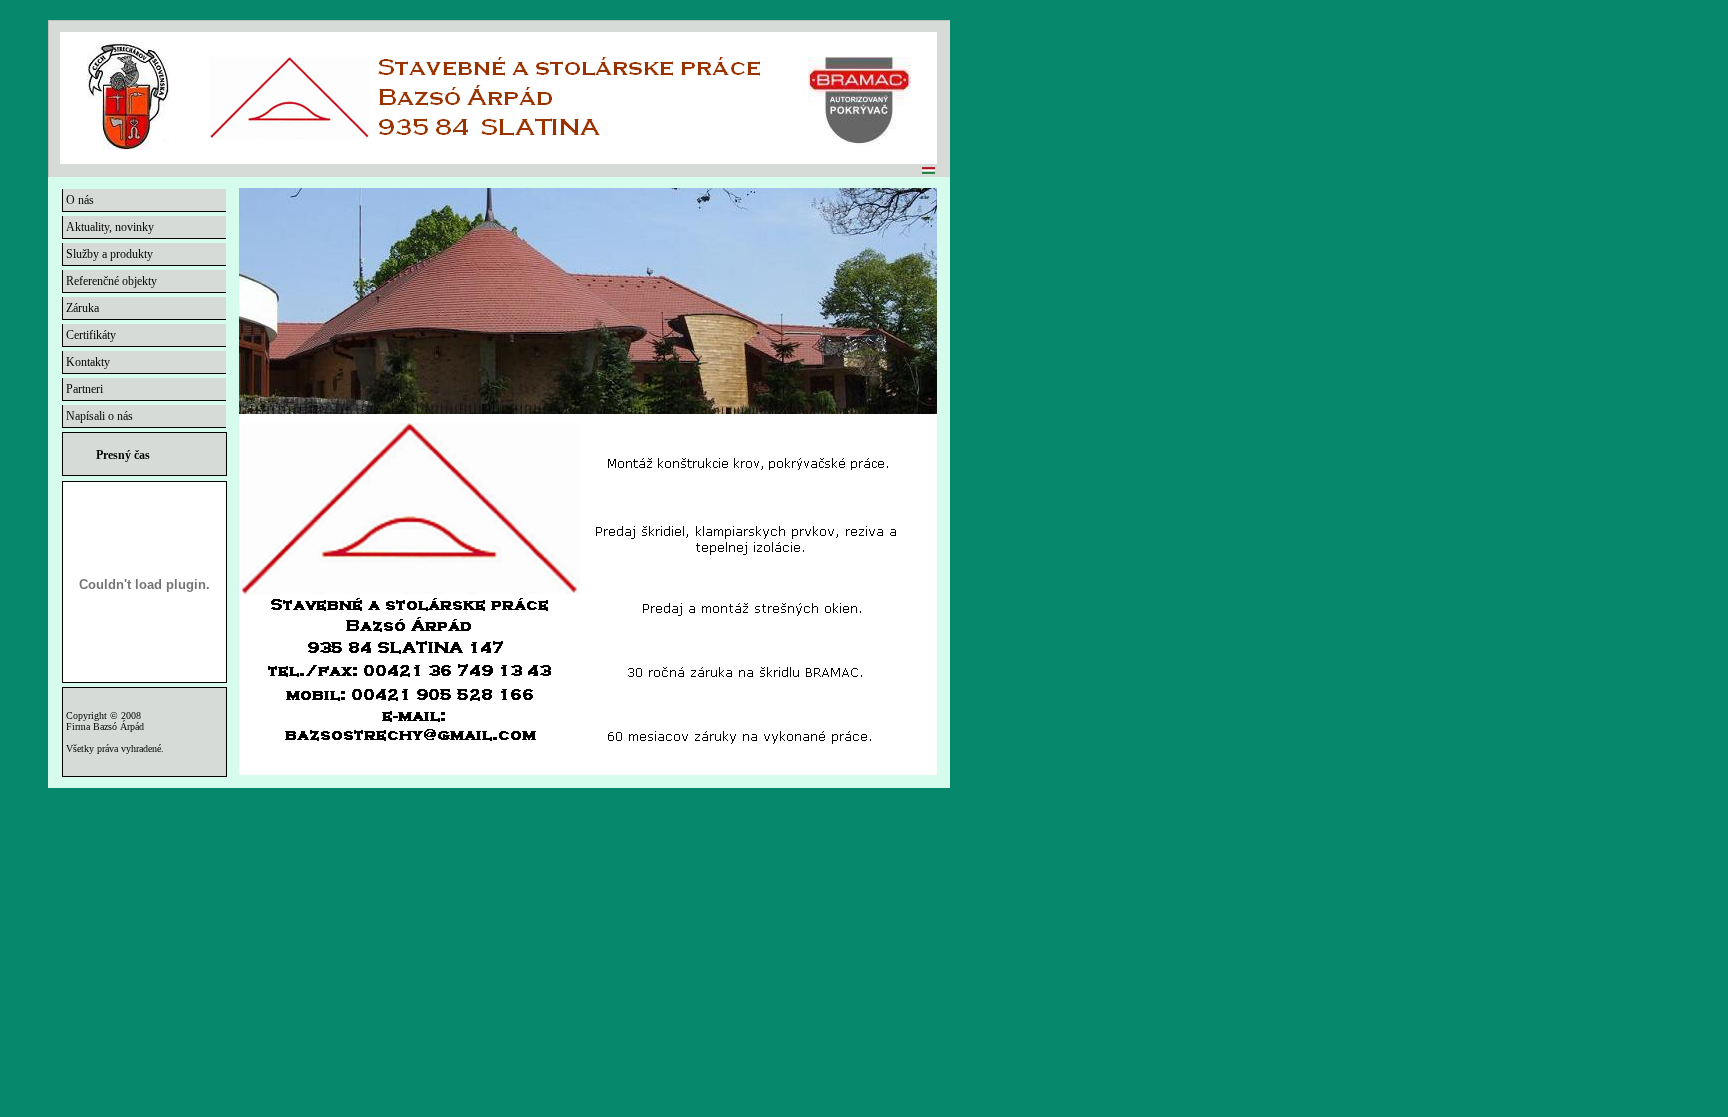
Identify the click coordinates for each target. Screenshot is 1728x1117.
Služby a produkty (108, 254)
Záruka (81, 308)
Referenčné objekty (110, 281)
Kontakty (86, 362)
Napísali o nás (98, 416)
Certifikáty (89, 335)
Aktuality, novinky (108, 227)
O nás (78, 200)
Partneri (83, 389)
